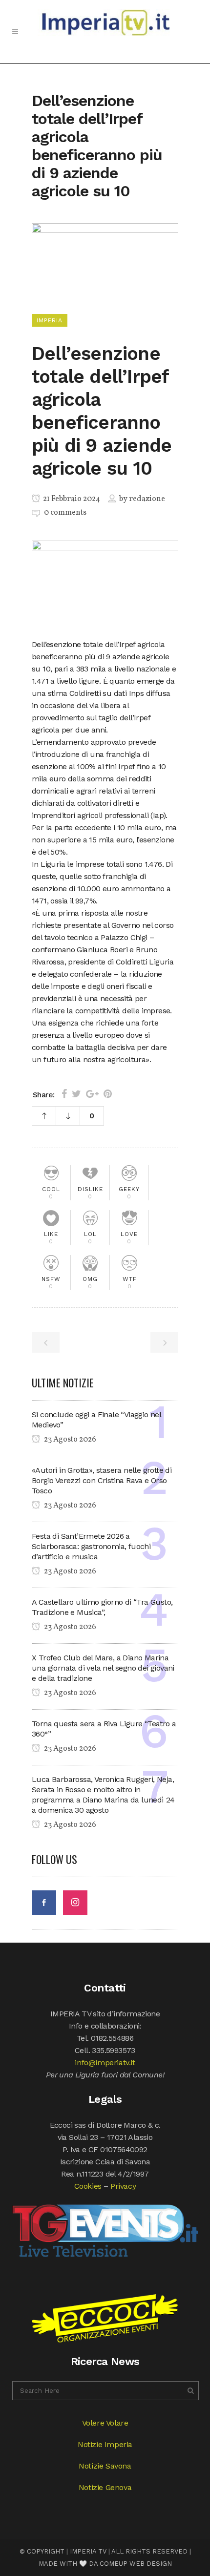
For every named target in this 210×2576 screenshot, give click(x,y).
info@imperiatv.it (105, 2063)
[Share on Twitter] (76, 1094)
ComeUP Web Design (136, 2564)
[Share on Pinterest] (108, 1094)
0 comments (65, 513)
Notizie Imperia (105, 2444)
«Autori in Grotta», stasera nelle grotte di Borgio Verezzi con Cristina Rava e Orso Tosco (102, 1480)
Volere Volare (105, 2423)
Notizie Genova (105, 2487)
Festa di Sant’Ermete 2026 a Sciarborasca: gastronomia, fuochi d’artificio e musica (91, 1546)
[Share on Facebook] (64, 1094)
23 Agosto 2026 (69, 1440)
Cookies (88, 2186)
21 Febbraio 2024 (71, 499)
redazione (147, 499)
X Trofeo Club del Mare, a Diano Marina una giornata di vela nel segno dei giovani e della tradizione (103, 1668)
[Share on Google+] (92, 1094)
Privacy (123, 2186)
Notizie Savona (105, 2466)
